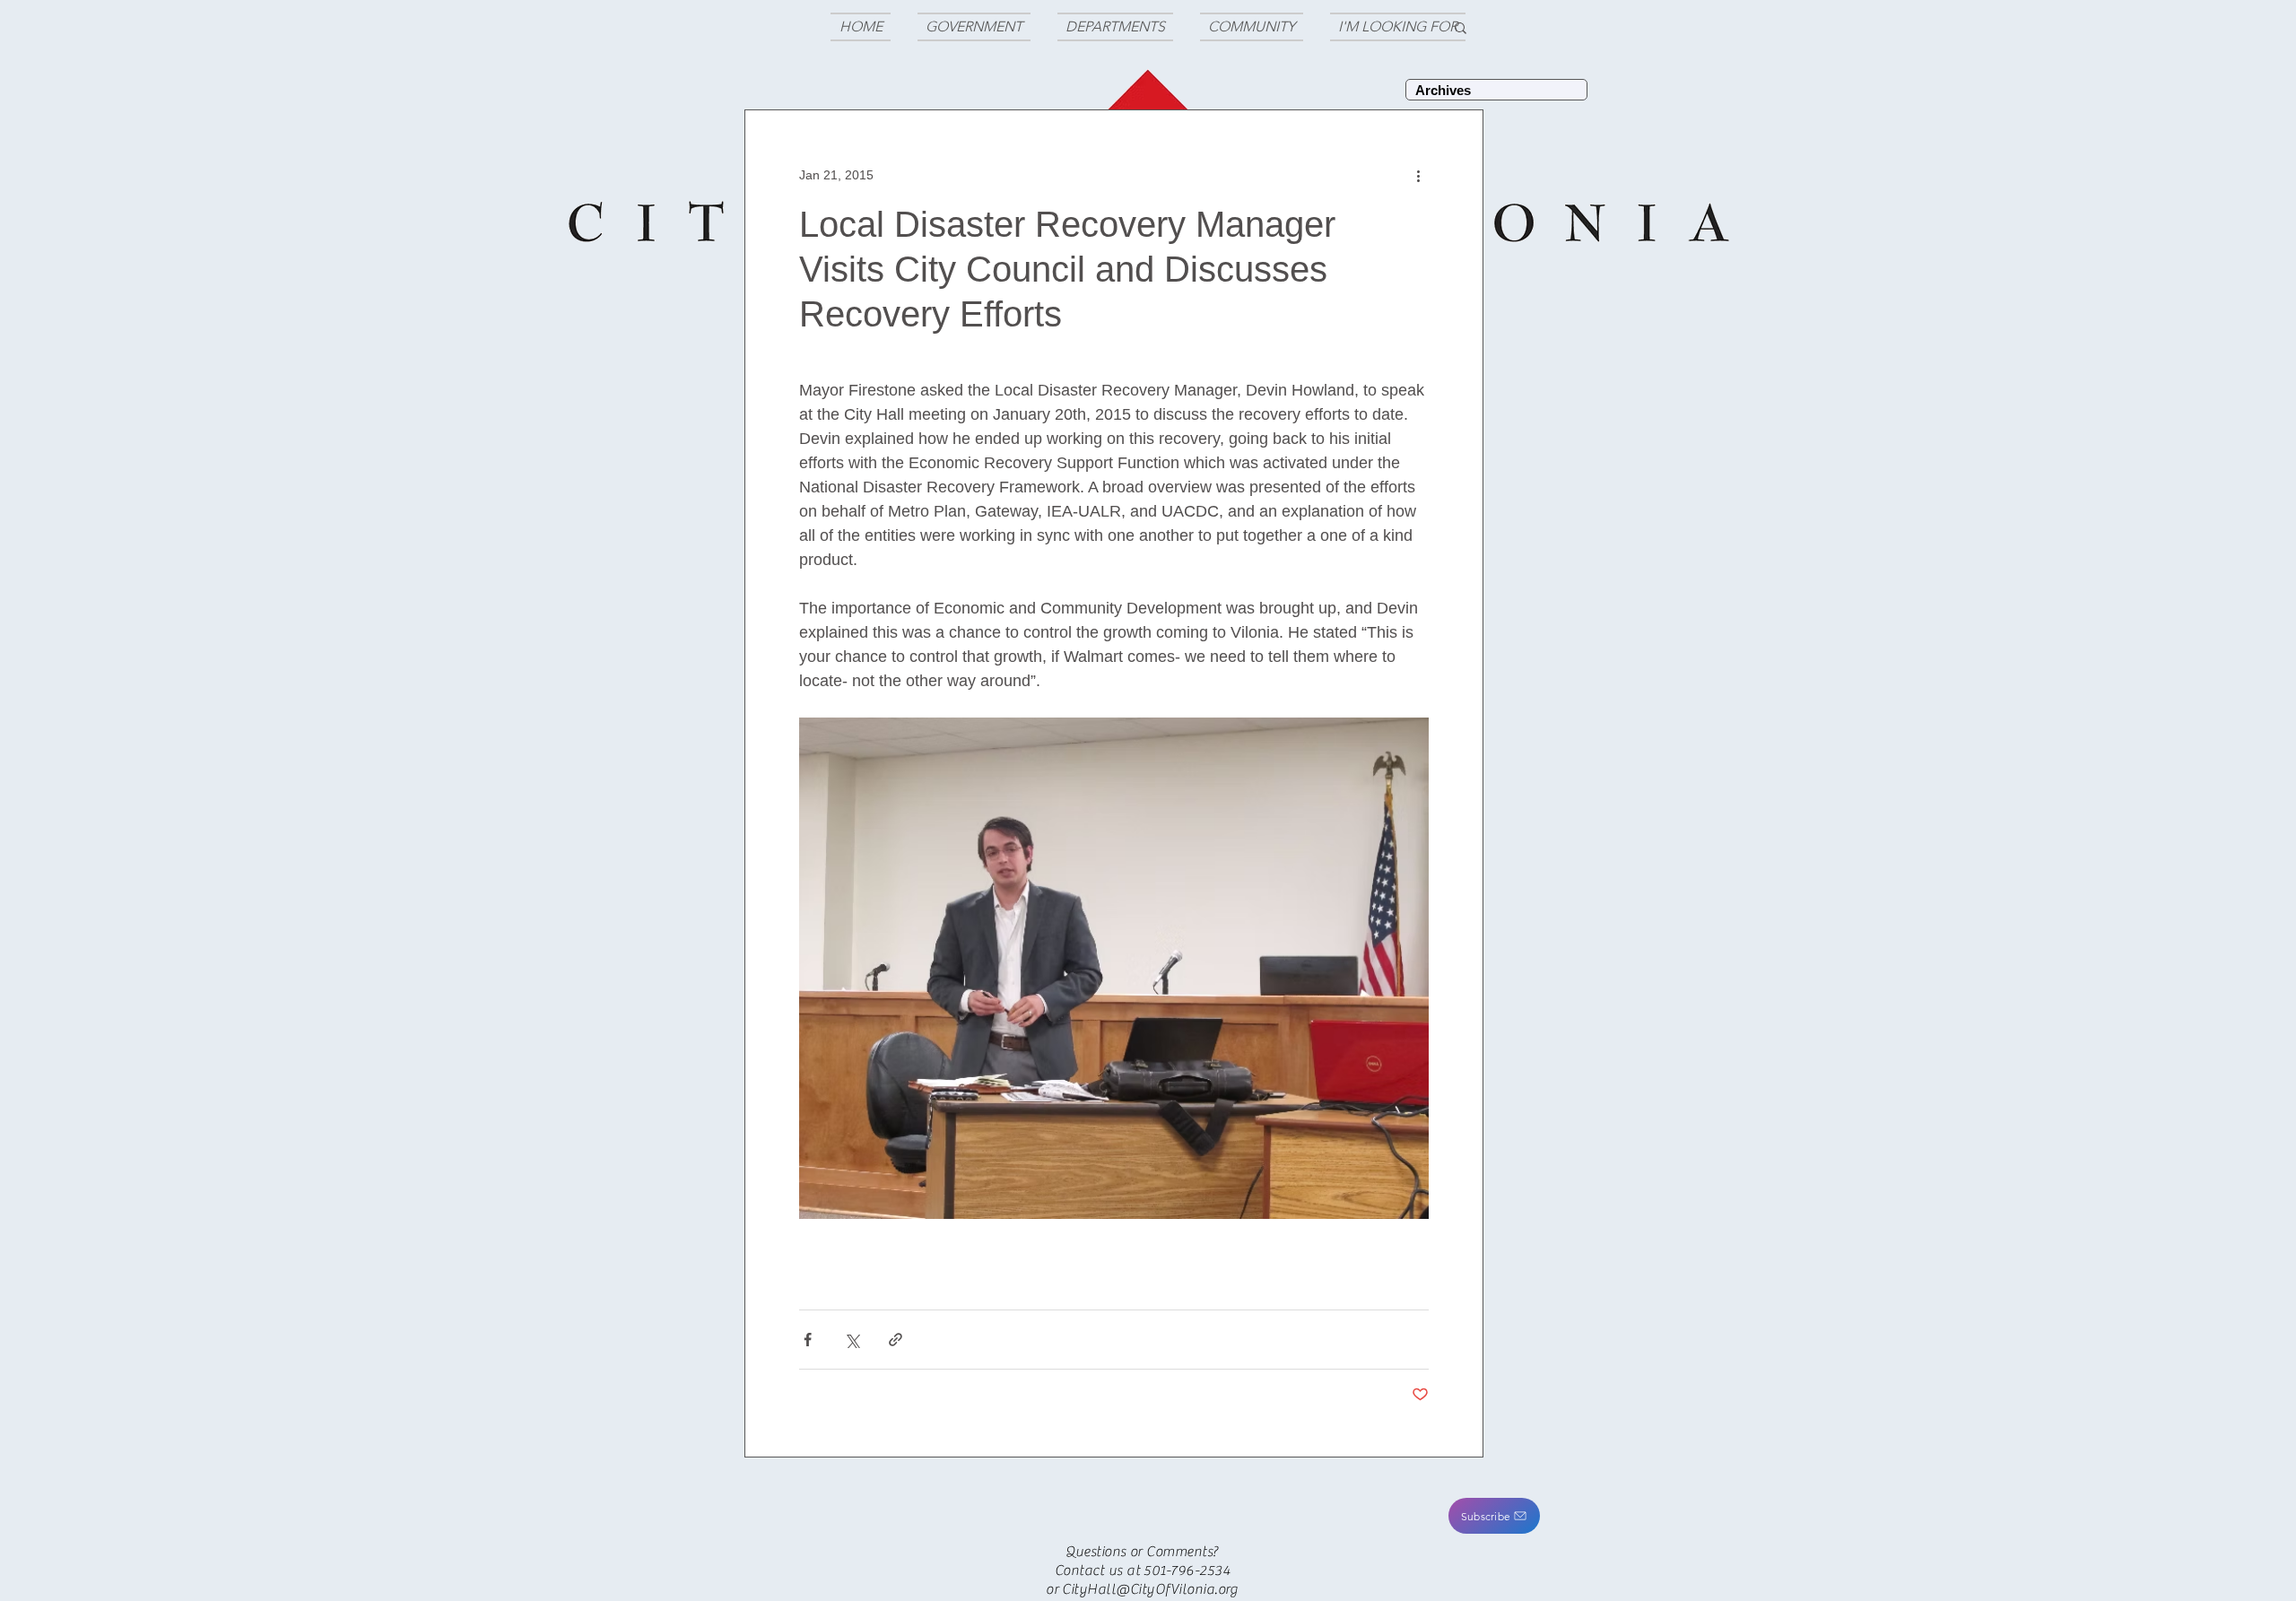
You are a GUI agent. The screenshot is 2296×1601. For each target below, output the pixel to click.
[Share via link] (896, 1340)
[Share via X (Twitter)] (852, 1340)
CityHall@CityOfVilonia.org (1150, 1589)
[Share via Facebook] (808, 1340)
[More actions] (1418, 175)
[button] (1494, 1516)
